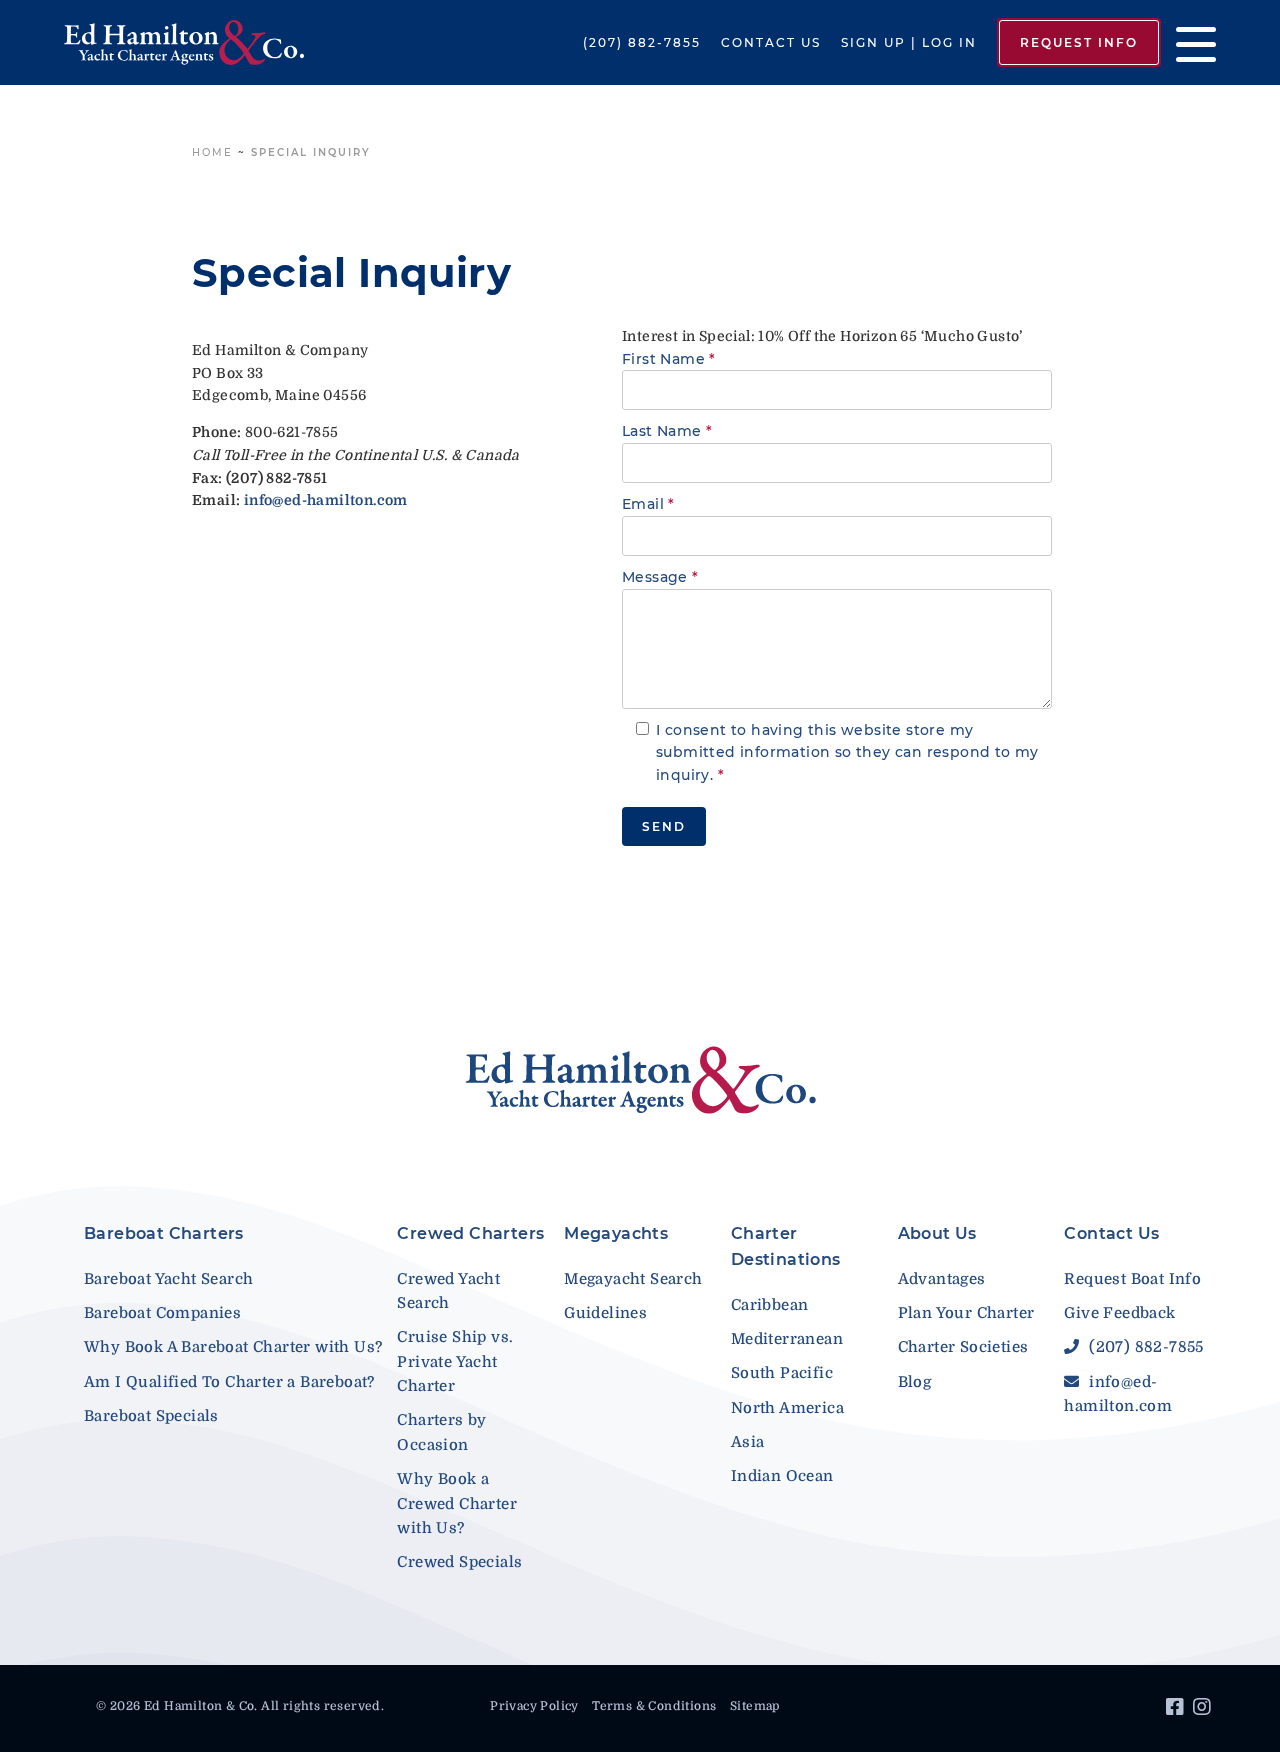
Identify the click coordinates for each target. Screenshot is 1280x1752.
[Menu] (1188, 42)
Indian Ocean (782, 1476)
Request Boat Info (1132, 1279)
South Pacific (782, 1373)
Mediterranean (787, 1339)
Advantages (942, 1279)
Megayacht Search (633, 1279)
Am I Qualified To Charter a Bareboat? (229, 1382)
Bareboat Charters (164, 1233)
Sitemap (755, 1706)
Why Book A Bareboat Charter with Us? (233, 1347)
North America (787, 1408)
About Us (937, 1233)
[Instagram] (1204, 1710)
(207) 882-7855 (642, 42)
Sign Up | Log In (909, 42)
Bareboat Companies (162, 1313)
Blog (915, 1382)
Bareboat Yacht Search (168, 1279)
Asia (748, 1442)
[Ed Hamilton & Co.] (184, 43)
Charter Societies (963, 1347)
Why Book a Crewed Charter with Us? (457, 1503)
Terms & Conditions (654, 1706)
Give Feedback (1119, 1313)
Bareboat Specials (151, 1416)
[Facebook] (1177, 1710)
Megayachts (616, 1233)
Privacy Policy (534, 1706)
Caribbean (770, 1305)
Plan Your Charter (966, 1313)
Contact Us (771, 42)
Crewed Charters (470, 1233)
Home (212, 152)
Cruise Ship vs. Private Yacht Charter (455, 1361)
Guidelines (605, 1313)
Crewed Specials (459, 1562)
